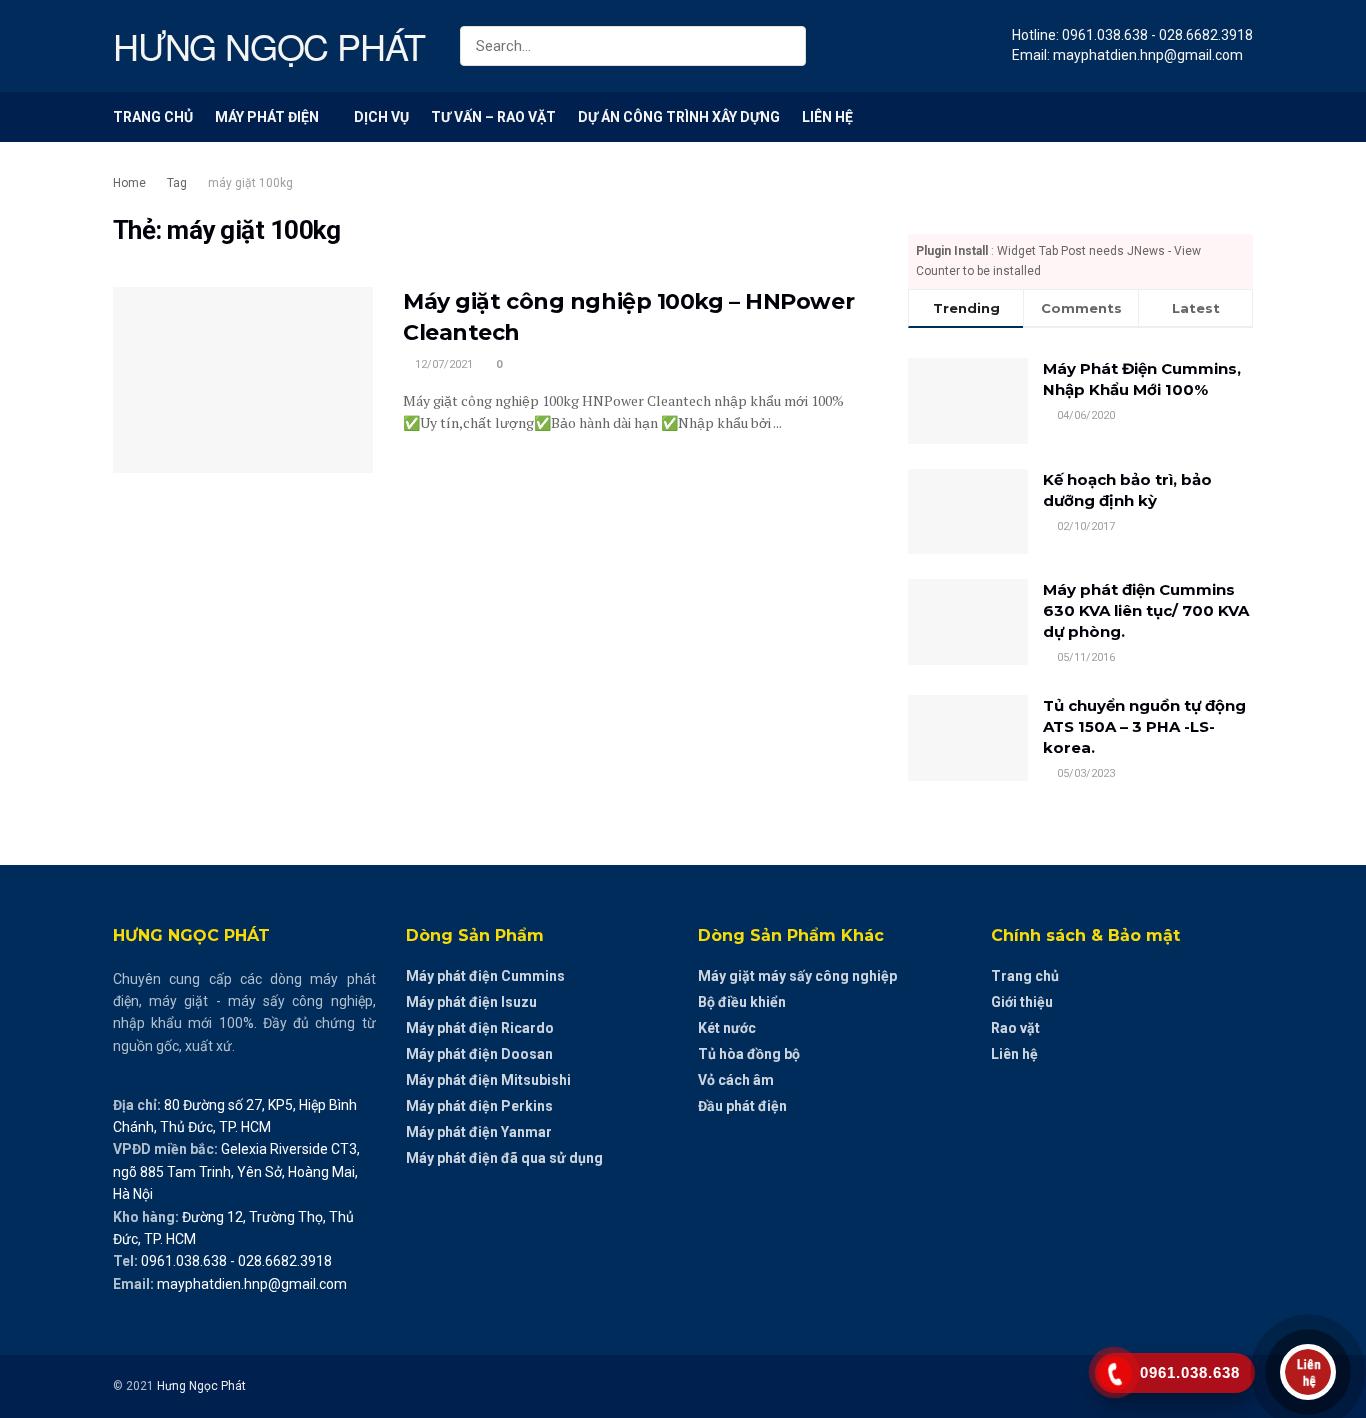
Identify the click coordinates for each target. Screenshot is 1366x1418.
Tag (177, 183)
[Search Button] (786, 46)
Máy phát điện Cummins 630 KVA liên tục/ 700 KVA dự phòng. (1146, 610)
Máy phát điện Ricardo (480, 1028)
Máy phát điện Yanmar (479, 1132)
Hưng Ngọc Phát (201, 1386)
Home (129, 183)
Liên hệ (827, 117)
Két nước (727, 1028)
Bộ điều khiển (742, 1002)
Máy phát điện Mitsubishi (488, 1080)
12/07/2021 (442, 364)
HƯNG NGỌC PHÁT (269, 46)
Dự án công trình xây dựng (679, 117)
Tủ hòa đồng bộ (749, 1054)
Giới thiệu (1022, 1002)
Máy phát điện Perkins (479, 1106)
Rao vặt (1015, 1028)
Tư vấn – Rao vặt (493, 117)
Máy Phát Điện (267, 117)
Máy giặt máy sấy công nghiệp (797, 976)
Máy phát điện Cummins (485, 976)
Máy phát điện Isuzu (471, 1002)
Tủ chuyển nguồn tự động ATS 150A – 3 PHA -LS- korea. (1144, 726)
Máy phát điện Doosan (479, 1054)
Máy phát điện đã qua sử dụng (504, 1158)
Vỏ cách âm (736, 1080)
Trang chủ (153, 117)
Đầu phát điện (742, 1106)
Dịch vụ (381, 117)
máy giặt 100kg (250, 183)
